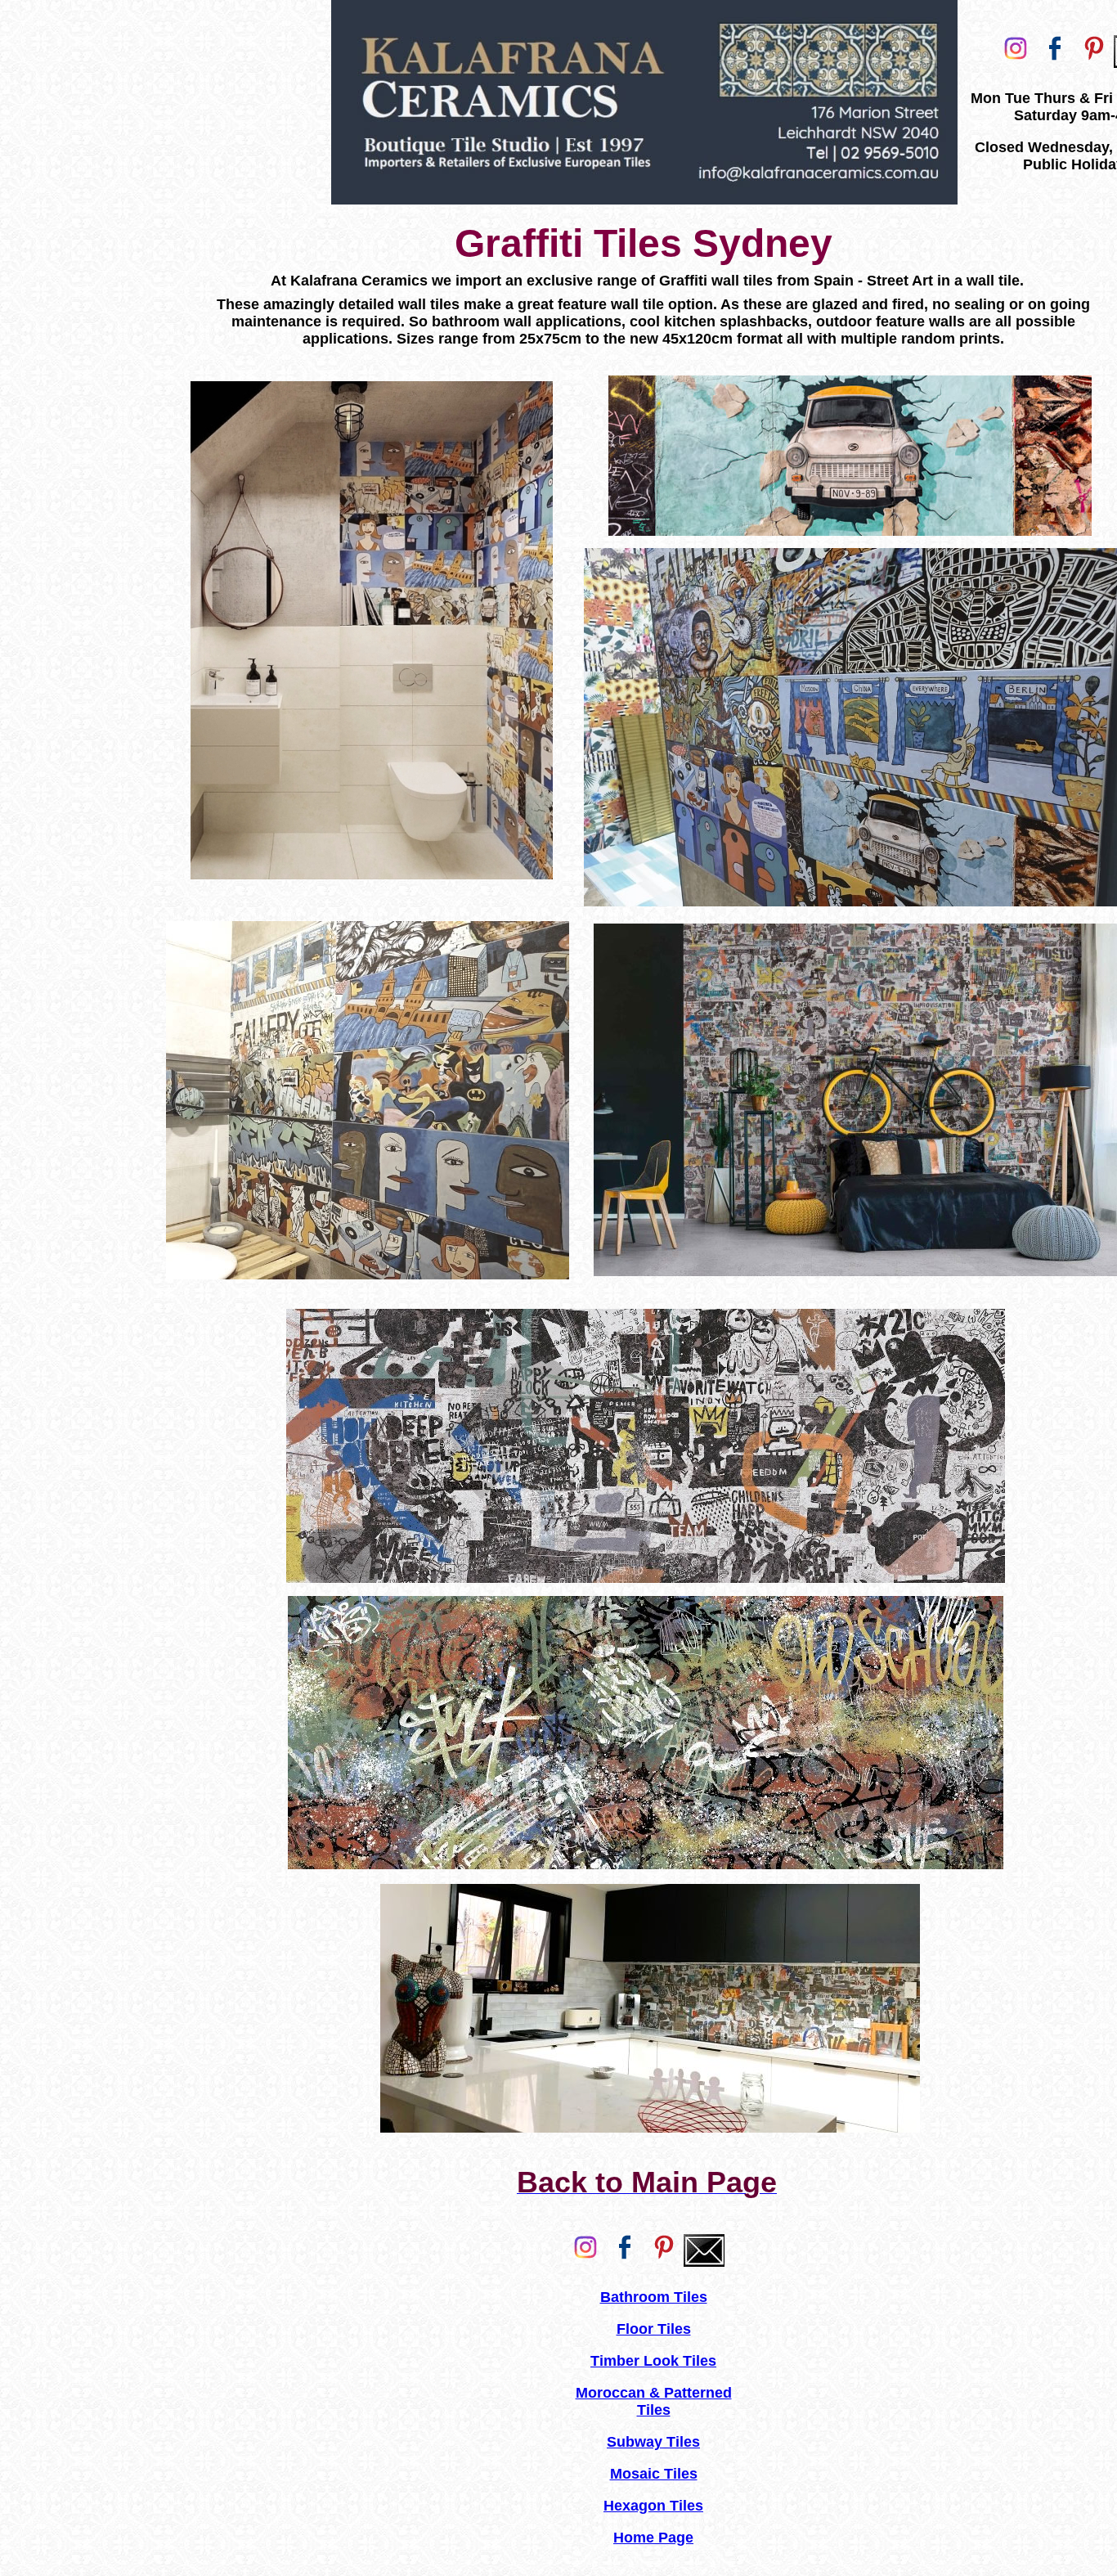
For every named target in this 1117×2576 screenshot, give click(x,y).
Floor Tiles (654, 2329)
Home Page (653, 2538)
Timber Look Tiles (653, 2361)
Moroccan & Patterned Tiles (654, 2401)
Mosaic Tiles (654, 2474)
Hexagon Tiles (653, 2506)
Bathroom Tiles (654, 2297)
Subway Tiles (653, 2442)
